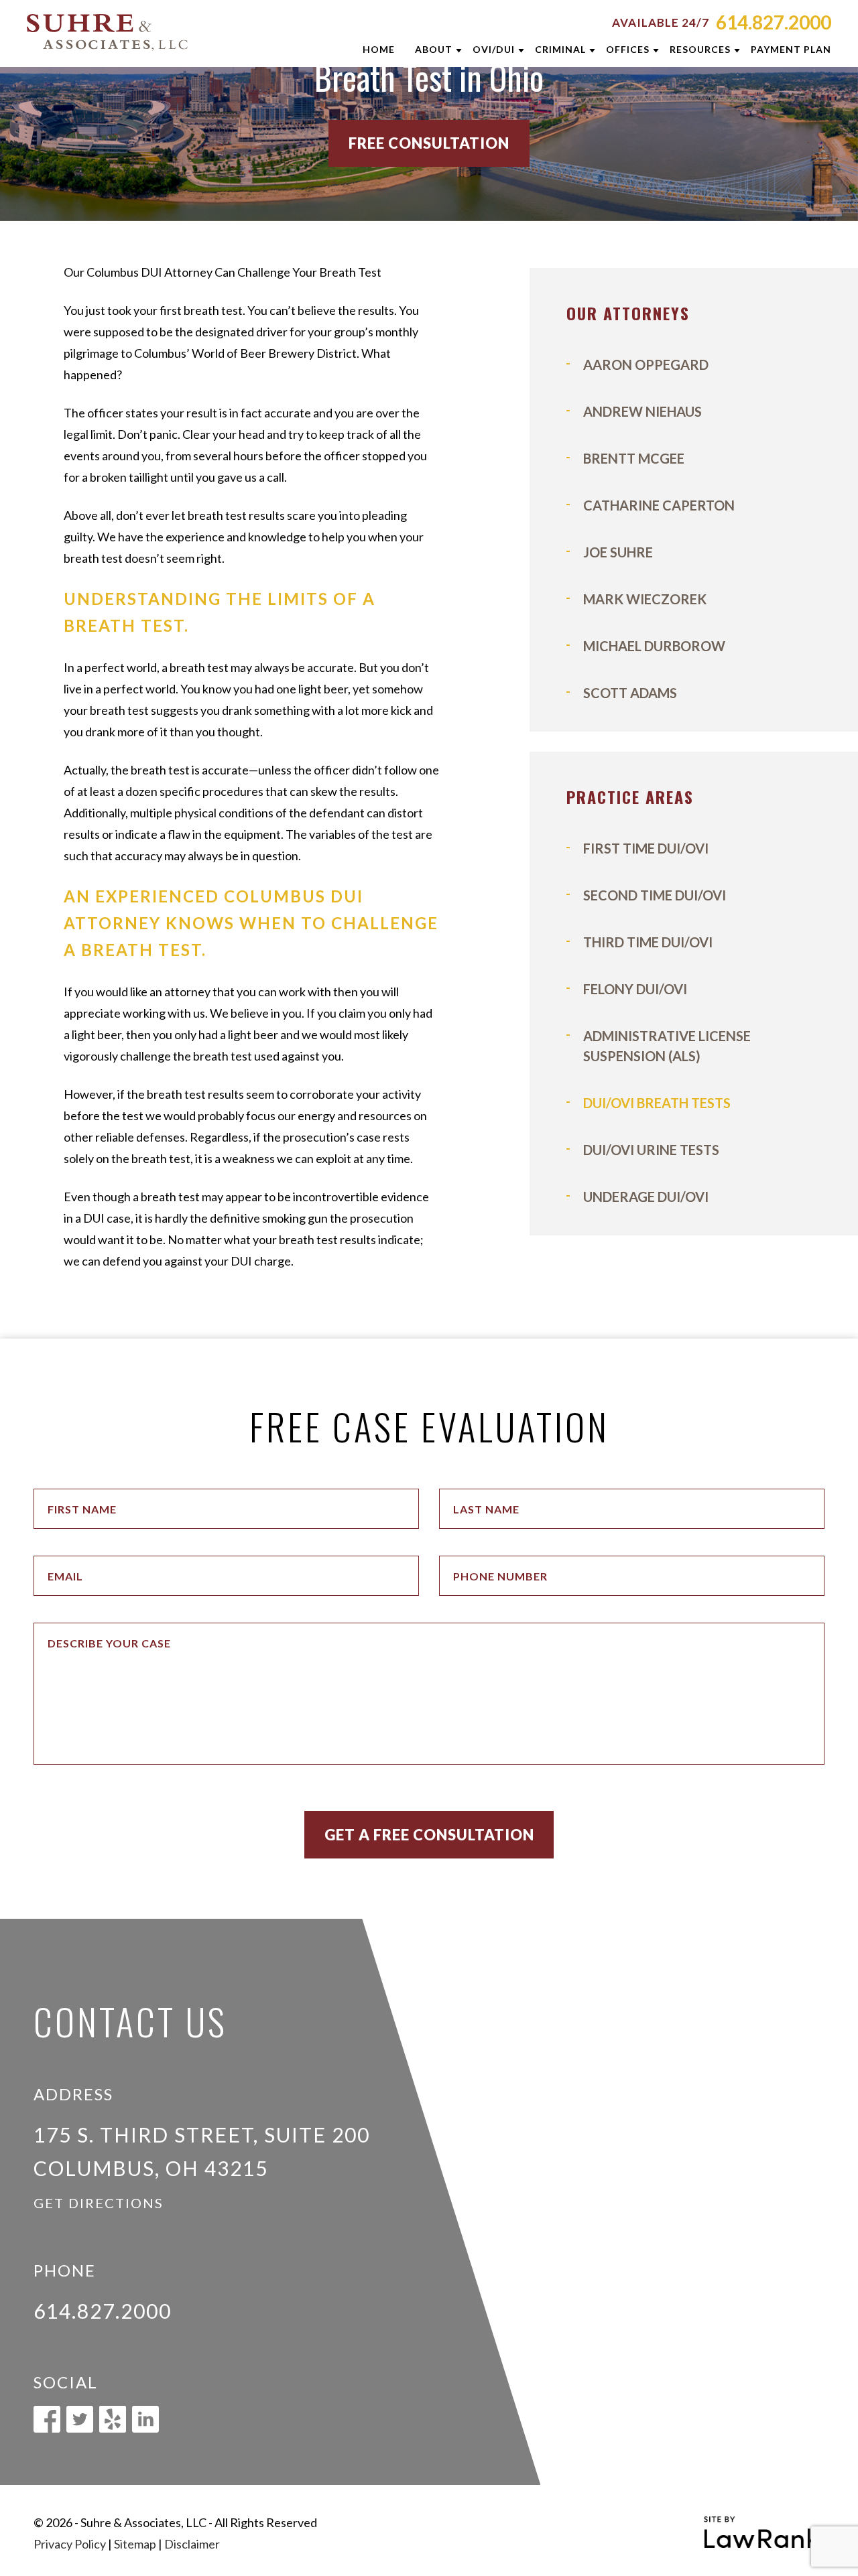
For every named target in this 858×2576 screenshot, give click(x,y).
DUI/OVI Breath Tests (657, 1103)
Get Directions (99, 2203)
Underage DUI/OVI (646, 1197)
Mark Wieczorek (645, 599)
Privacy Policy (70, 2544)
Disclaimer (192, 2544)
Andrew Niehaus (642, 411)
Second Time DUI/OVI (655, 895)
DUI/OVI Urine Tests (651, 1150)
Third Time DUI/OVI (648, 942)
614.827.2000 (774, 22)
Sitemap (135, 2544)
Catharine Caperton (659, 505)
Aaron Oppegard (646, 364)
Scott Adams (630, 693)
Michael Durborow (654, 646)
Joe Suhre (618, 552)
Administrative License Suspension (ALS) (667, 1046)
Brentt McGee (634, 458)
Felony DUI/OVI (635, 989)
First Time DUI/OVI (646, 848)
